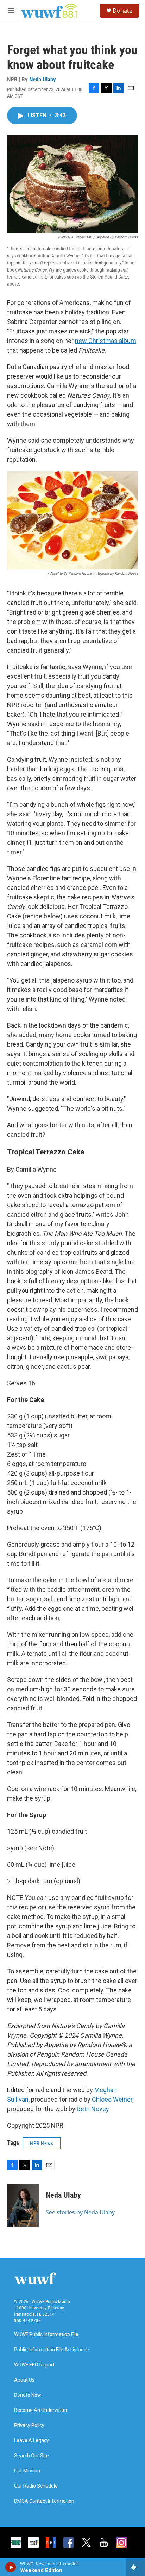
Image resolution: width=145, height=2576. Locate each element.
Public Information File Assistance (52, 2350)
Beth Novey (93, 2109)
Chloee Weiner (112, 2099)
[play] (11, 2567)
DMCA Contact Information (44, 2501)
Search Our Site (31, 2456)
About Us (24, 2380)
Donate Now (28, 2395)
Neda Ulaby (43, 79)
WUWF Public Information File (46, 2335)
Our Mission (27, 2471)
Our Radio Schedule (36, 2486)
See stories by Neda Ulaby (80, 2212)
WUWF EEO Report (34, 2365)
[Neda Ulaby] (23, 2206)
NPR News (42, 2143)
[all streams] (136, 2567)
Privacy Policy (29, 2425)
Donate (122, 11)
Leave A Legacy (31, 2441)
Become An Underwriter (41, 2410)
